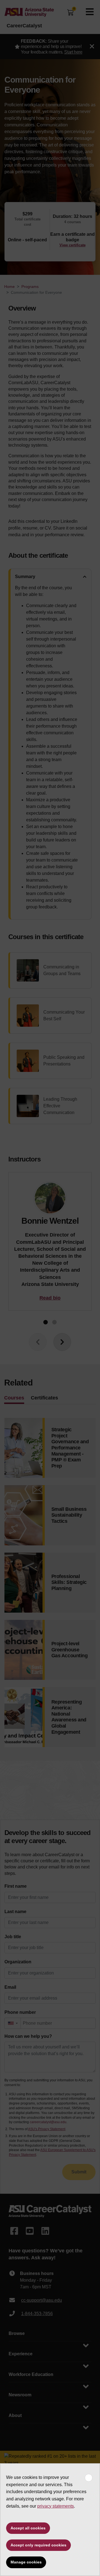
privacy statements (56, 2506)
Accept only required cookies (38, 2545)
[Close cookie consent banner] (89, 2478)
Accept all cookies (28, 2528)
